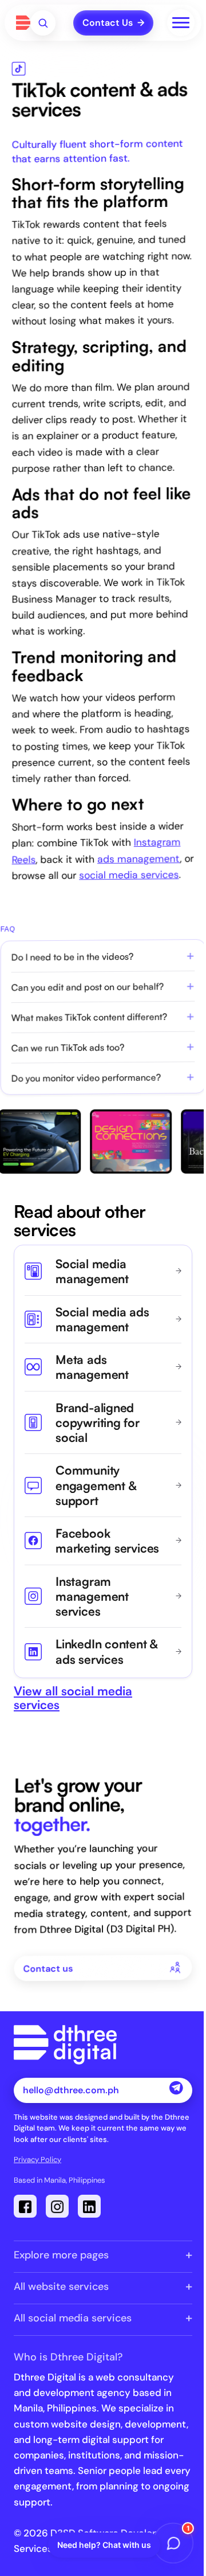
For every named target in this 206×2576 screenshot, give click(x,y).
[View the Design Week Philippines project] (125, 1142)
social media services (129, 875)
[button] (43, 23)
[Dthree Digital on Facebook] (25, 2206)
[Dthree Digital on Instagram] (57, 2206)
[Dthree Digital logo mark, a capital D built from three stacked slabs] (23, 23)
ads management (138, 859)
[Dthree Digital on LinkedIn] (89, 2206)
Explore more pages (61, 2255)
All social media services (73, 2318)
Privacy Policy (37, 2159)
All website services (61, 2286)
